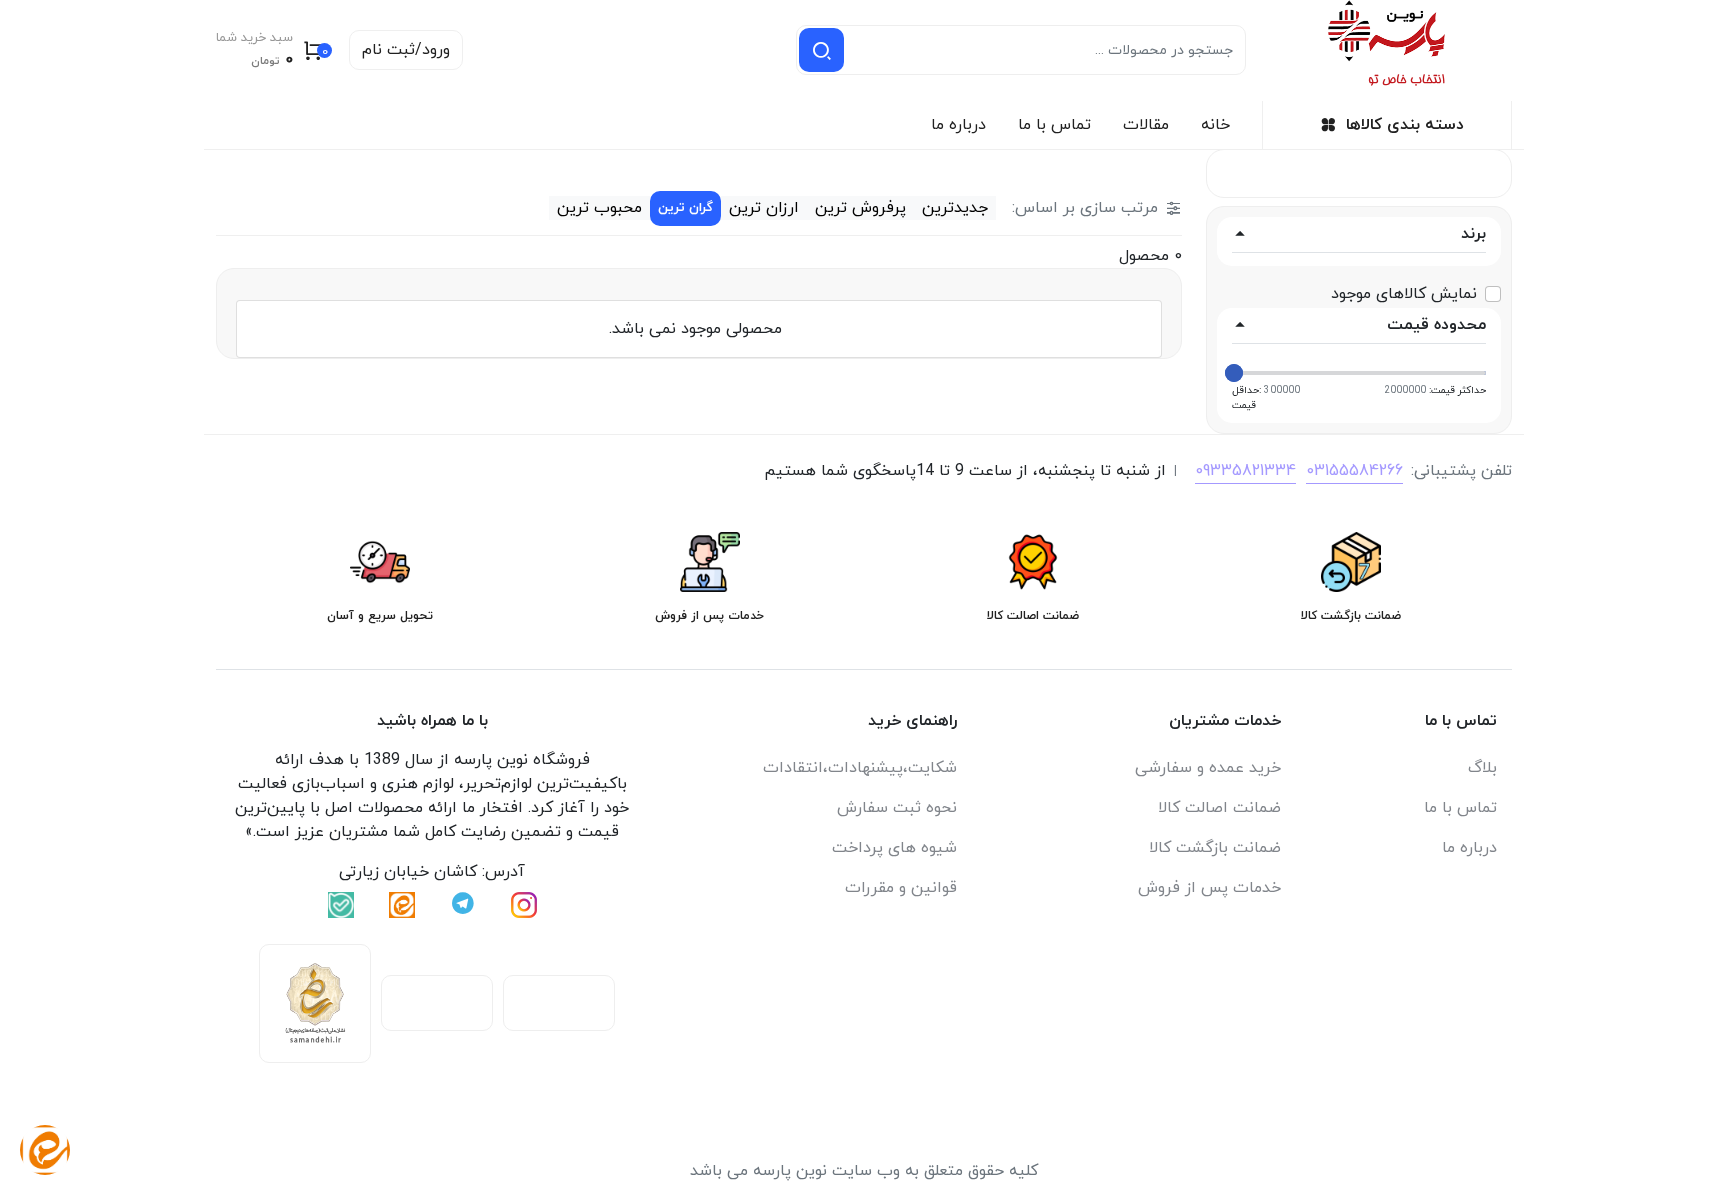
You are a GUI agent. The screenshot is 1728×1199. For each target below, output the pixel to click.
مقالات (1146, 125)
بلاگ (1482, 768)
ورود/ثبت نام (406, 50)
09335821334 (1245, 471)
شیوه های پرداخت (894, 848)
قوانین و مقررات (901, 888)
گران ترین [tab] (685, 208)
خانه (1215, 125)
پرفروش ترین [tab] (860, 208)
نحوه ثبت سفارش (897, 808)
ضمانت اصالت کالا (1219, 808)
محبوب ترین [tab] (599, 208)
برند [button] (1473, 234)
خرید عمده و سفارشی (1208, 768)
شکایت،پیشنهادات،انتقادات (860, 768)
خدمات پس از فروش (1209, 888)
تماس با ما (1054, 125)
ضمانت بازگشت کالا (1215, 848)
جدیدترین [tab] (955, 208)
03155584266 (1354, 471)
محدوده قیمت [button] (1436, 325)
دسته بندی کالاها (1405, 125)
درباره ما (958, 125)
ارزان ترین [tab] (764, 208)
